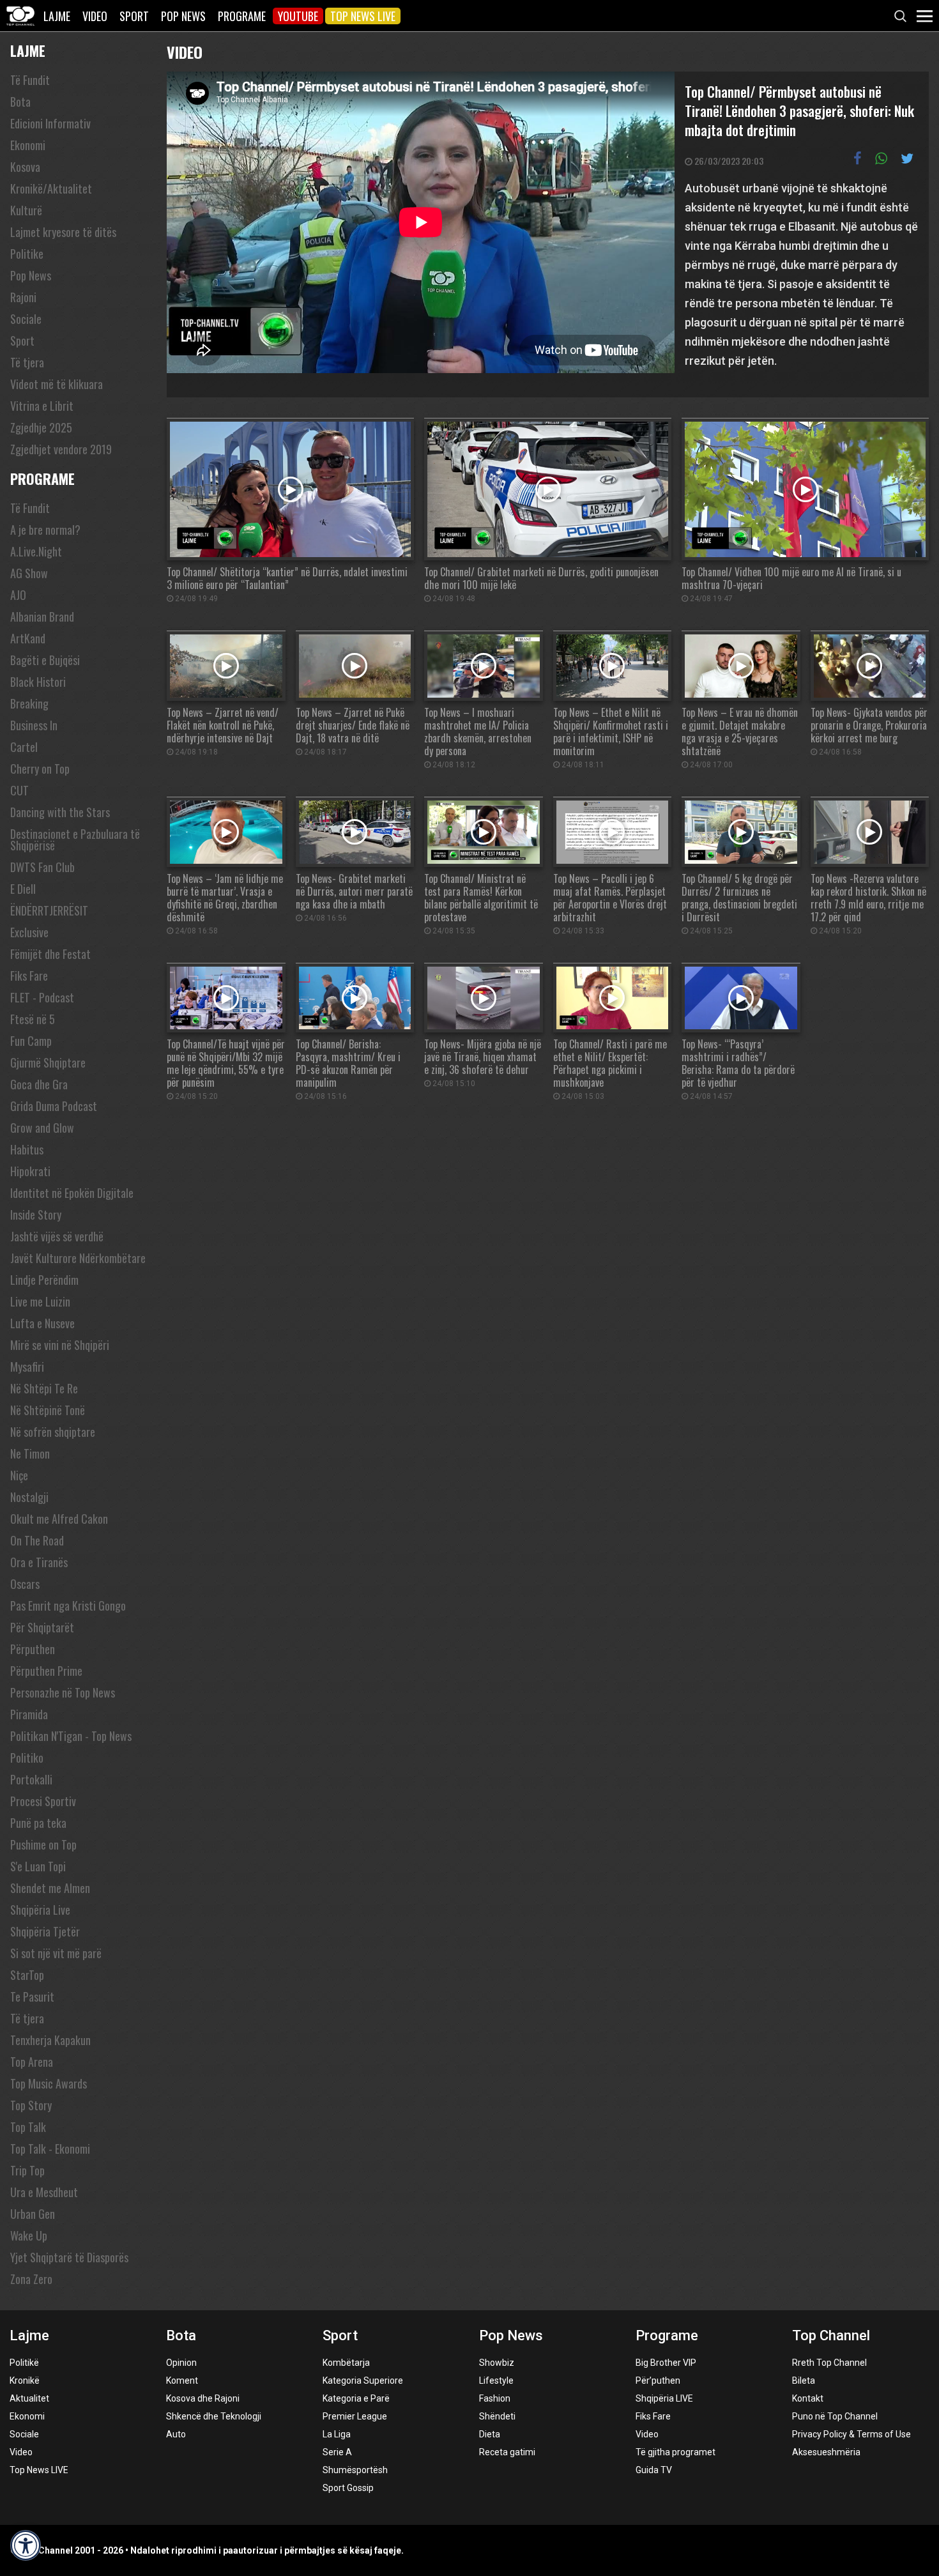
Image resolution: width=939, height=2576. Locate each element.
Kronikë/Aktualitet (51, 188)
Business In (34, 725)
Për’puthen (658, 2380)
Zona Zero (31, 2279)
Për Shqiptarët (42, 1627)
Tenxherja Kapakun (50, 2040)
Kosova (25, 167)
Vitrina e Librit (42, 406)
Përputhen (33, 1649)
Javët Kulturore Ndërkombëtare (78, 1258)
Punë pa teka (38, 1823)
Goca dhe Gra (39, 1084)
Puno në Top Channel (835, 2416)
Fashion (495, 2398)
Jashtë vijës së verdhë (57, 1236)
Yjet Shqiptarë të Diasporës (69, 2257)
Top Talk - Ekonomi (50, 2149)
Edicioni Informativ (50, 123)
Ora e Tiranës (39, 1562)
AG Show (29, 573)
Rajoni (23, 297)
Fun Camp (31, 1041)
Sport (134, 16)
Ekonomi (28, 145)
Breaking (29, 703)
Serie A (337, 2452)
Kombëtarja (346, 2363)
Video (95, 16)
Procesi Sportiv (43, 1801)
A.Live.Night (36, 551)
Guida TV (654, 2470)
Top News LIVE (363, 16)
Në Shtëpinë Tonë (48, 1410)
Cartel (24, 747)
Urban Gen (33, 2214)
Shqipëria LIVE (664, 2398)
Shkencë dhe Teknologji (214, 2416)
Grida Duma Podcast (54, 1106)
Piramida (29, 1714)
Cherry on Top (40, 769)
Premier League (355, 2416)
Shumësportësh (355, 2470)
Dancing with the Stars (60, 812)
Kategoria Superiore (363, 2380)
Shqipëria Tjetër (45, 1931)
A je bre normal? (45, 530)
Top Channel (831, 2335)
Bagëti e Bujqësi (45, 660)
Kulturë (26, 210)
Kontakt (808, 2398)
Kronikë (25, 2380)
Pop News (183, 16)
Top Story (31, 2105)
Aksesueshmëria (826, 2452)
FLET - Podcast (42, 997)
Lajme (57, 16)
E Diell (23, 889)
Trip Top (27, 2170)
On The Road (37, 1540)
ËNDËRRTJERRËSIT (49, 910)
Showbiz (497, 2363)
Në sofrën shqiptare (53, 1432)
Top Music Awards (49, 2083)
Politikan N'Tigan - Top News (71, 1736)
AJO (18, 595)
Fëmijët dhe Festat (50, 954)
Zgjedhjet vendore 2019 (61, 449)
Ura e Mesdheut (44, 2192)
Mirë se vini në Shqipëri (60, 1345)
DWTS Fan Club (42, 867)
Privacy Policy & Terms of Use (851, 2434)
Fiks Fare (29, 976)
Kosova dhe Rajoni (203, 2398)
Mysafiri (27, 1367)
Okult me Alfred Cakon (59, 1519)
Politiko (27, 1758)
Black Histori (38, 682)
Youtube (298, 16)
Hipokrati (30, 1171)
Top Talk (28, 2127)
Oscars (25, 1584)
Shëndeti (497, 2416)
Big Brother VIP (666, 2363)
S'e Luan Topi (38, 1866)
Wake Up (29, 2235)
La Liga (337, 2434)
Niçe (19, 1475)
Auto (176, 2434)
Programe (242, 16)
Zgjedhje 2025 (41, 427)
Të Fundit (30, 80)
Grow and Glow (42, 1128)
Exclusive (29, 932)
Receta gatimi (507, 2452)
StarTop (27, 1975)
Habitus (27, 1149)
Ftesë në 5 (33, 1019)
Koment (182, 2380)
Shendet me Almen (50, 1888)
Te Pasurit (32, 1997)
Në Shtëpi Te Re (44, 1388)
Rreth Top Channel (829, 2363)
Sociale (26, 319)
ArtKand (28, 638)
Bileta (804, 2380)
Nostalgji (29, 1497)
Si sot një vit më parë (56, 1953)
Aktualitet (29, 2398)
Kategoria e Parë (356, 2398)
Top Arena (32, 2062)
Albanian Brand (42, 617)
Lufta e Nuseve (42, 1323)
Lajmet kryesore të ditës (63, 232)
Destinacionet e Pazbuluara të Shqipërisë (75, 839)
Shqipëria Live (40, 1910)
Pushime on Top (43, 1844)
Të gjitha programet (676, 2452)
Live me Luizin (40, 1301)
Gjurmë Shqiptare (48, 1062)
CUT (19, 790)
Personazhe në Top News (63, 1692)
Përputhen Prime (46, 1671)
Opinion (181, 2363)
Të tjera (27, 362)
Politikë (24, 2363)
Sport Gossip (348, 2488)
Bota (20, 102)
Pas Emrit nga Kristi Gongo (68, 1606)
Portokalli (31, 1779)
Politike (27, 254)
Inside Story (36, 1215)
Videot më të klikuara (57, 384)
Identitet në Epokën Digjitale (72, 1193)
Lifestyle (496, 2380)
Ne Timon (30, 1453)
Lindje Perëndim (44, 1280)
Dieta (490, 2434)
